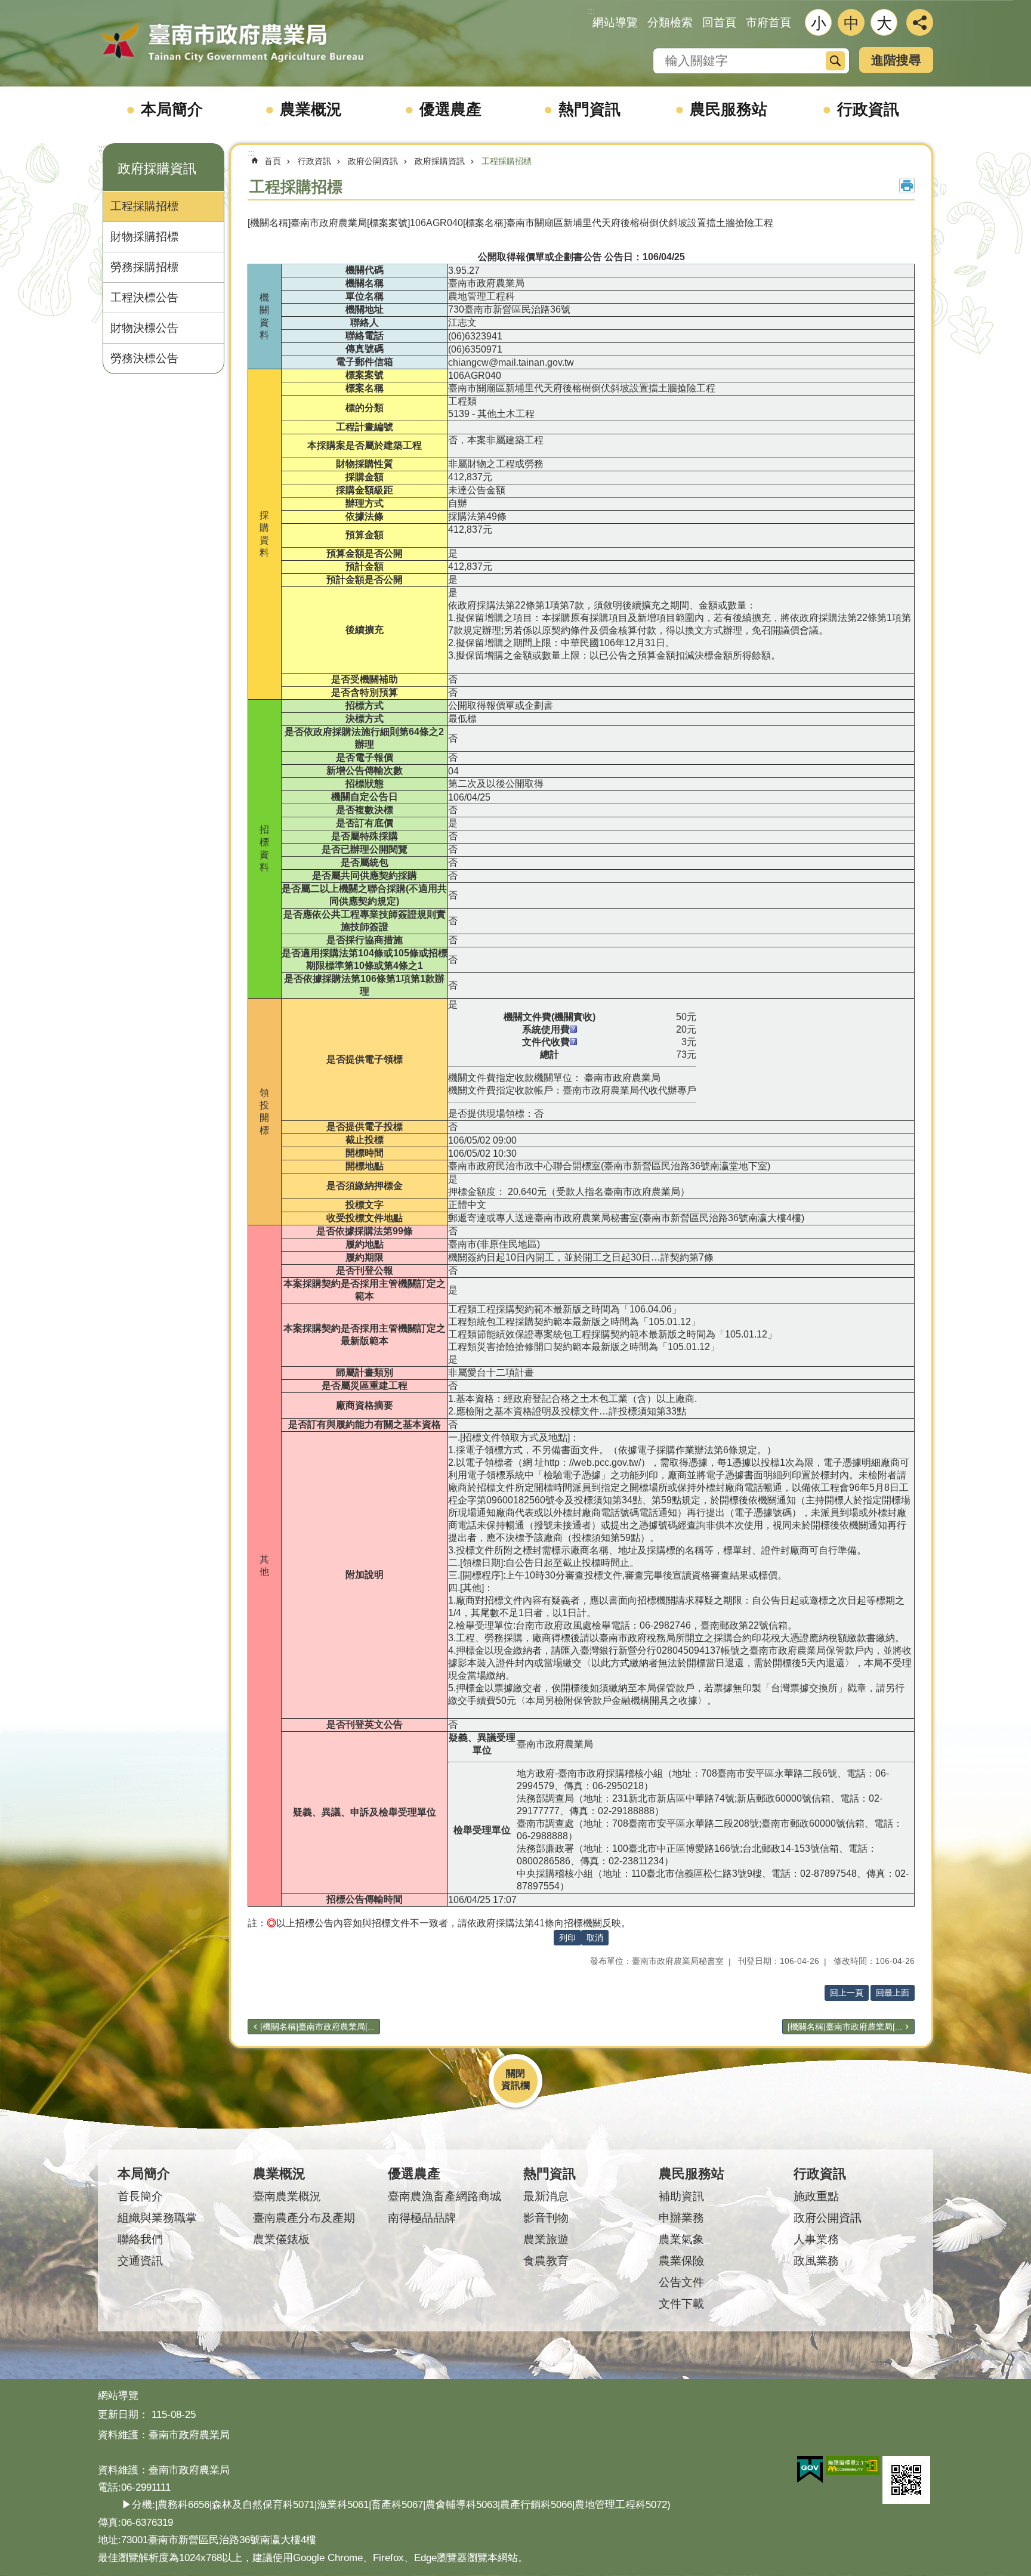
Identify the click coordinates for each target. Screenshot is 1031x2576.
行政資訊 (868, 109)
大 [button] (884, 23)
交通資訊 (140, 2261)
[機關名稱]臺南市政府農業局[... (317, 2027)
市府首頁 (768, 22)
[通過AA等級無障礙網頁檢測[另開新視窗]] (853, 2466)
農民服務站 (729, 109)
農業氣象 (681, 2239)
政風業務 (816, 2261)
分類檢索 (670, 22)
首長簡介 (140, 2196)
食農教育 (546, 2261)
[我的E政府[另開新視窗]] (810, 2470)
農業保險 (681, 2261)
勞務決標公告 (144, 358)
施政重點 (816, 2196)
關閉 (515, 2073)
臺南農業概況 (287, 2196)
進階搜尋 (896, 60)
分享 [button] (920, 22)
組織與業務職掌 (157, 2218)
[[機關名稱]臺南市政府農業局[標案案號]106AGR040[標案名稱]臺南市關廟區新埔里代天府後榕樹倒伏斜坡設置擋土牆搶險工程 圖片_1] (906, 2480)
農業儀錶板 (281, 2239)
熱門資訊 (589, 109)
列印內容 (907, 186)
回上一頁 (847, 1993)
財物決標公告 (144, 328)
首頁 (273, 161)
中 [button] (851, 23)
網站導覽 (615, 22)
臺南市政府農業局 (232, 43)
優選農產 (450, 109)
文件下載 (681, 2304)
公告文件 (681, 2282)
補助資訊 (681, 2196)
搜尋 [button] (835, 61)
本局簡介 (172, 109)
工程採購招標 (144, 206)
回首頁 (719, 22)
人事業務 (816, 2239)
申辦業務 (681, 2218)
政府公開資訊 (373, 161)
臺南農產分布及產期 (304, 2218)
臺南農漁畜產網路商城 (444, 2196)
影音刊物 (546, 2218)
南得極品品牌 (422, 2218)
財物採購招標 (144, 237)
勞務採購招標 (144, 267)
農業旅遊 (546, 2239)
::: (101, 148)
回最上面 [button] (893, 1993)
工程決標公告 (144, 297)
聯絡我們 (140, 2239)
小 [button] (819, 23)
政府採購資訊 (440, 161)
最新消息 (546, 2196)
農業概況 (311, 109)
